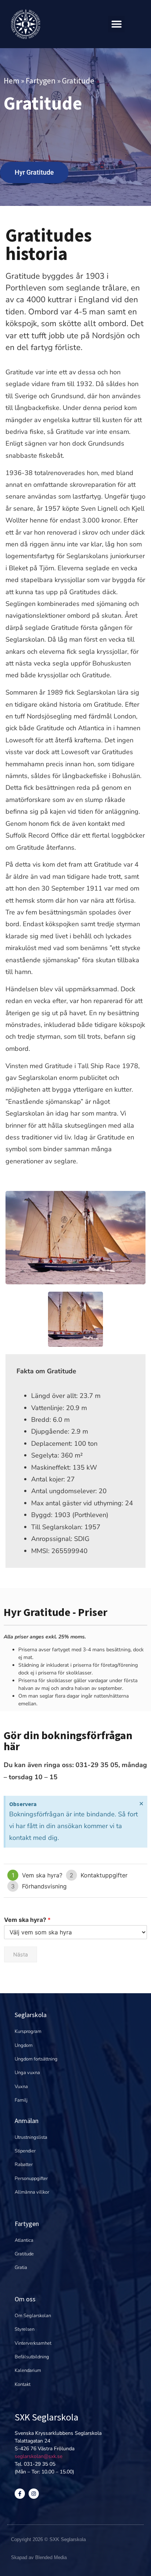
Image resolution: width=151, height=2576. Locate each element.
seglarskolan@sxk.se (38, 2456)
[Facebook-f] (20, 2494)
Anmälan (27, 2121)
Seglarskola (31, 2015)
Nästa (21, 1954)
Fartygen (41, 81)
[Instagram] (34, 2494)
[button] (116, 24)
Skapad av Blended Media (39, 2557)
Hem (12, 81)
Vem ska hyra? (27, 1920)
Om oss (25, 2299)
